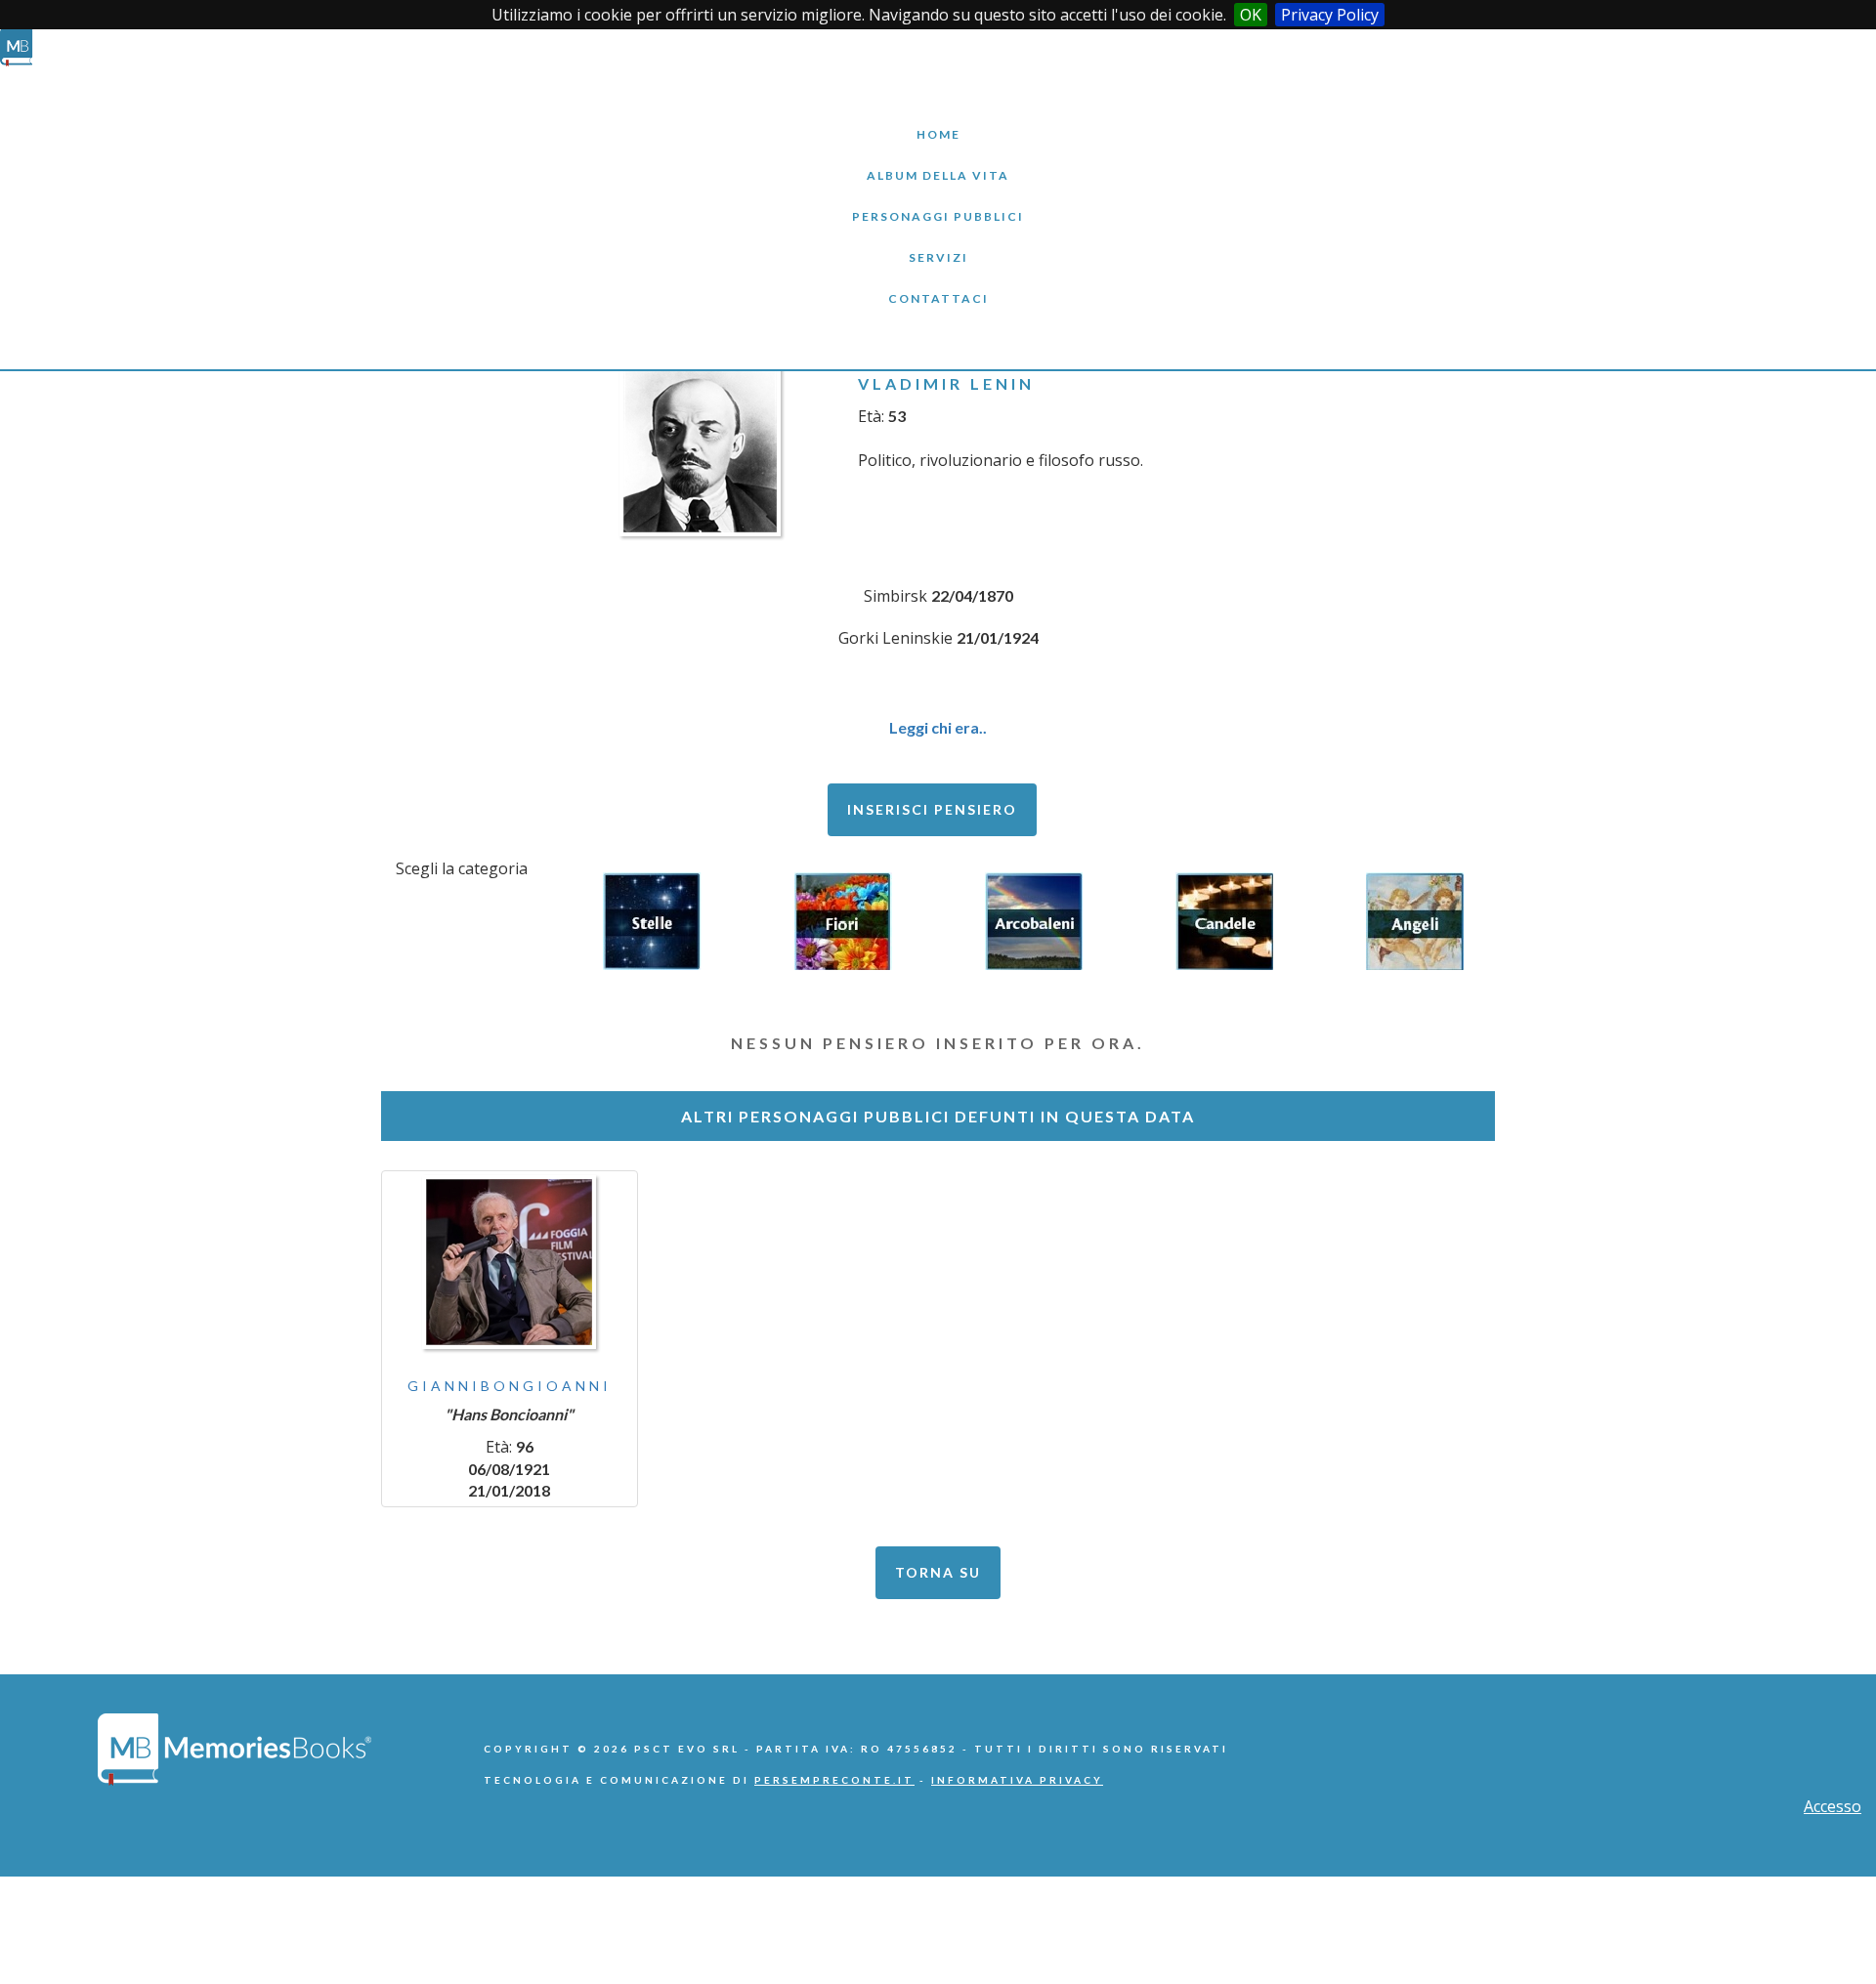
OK (1251, 15)
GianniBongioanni (510, 1386)
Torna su (938, 1572)
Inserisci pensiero (932, 809)
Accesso (1833, 1806)
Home (938, 120)
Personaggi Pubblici (938, 202)
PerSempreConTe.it (834, 1780)
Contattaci (938, 284)
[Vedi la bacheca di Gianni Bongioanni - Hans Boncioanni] (510, 1262)
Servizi (938, 243)
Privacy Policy (1330, 15)
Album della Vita (938, 161)
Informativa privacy (1017, 1780)
